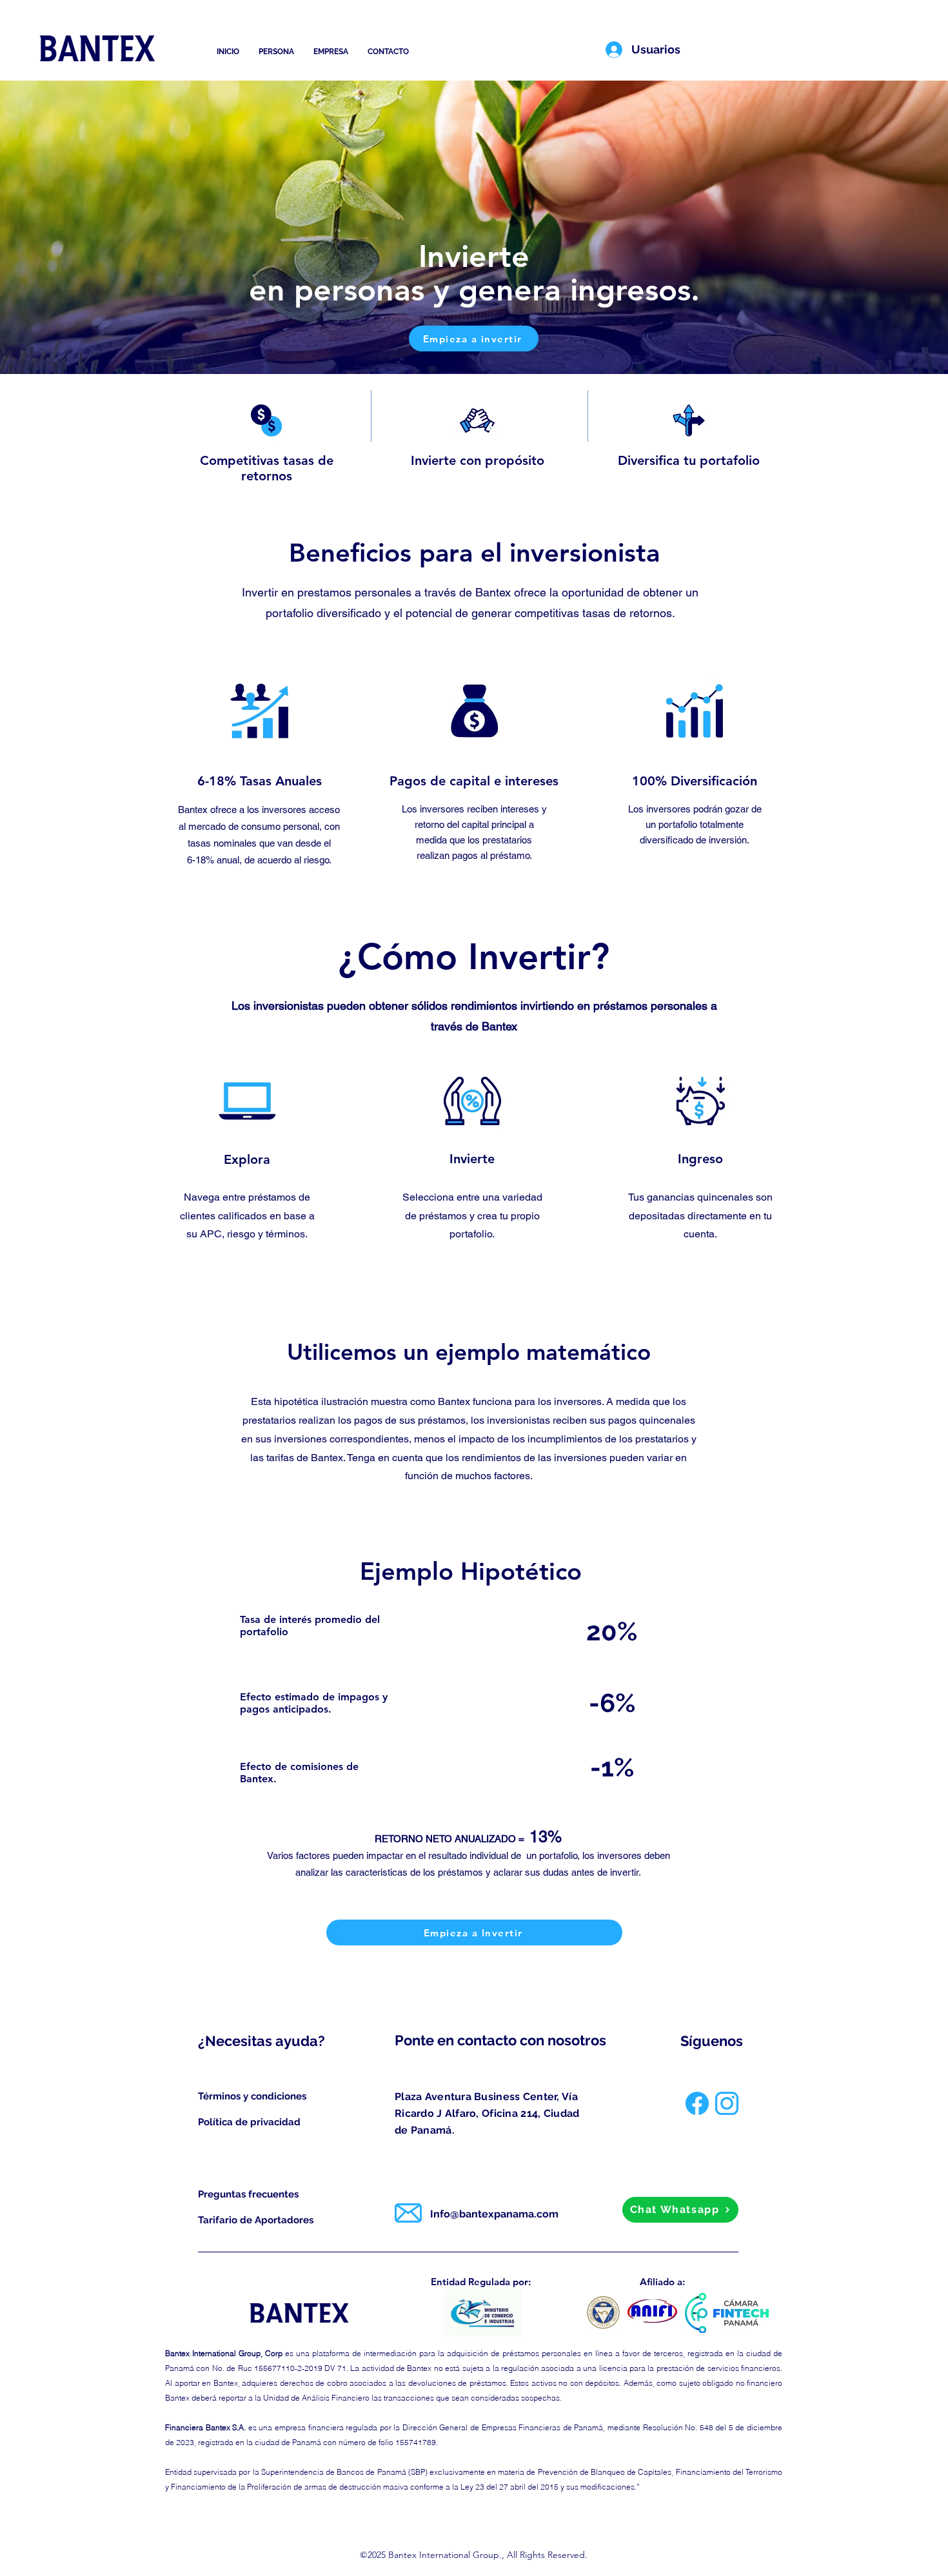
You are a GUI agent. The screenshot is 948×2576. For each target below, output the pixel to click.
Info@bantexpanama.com (494, 2214)
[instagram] (727, 2103)
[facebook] (697, 2103)
